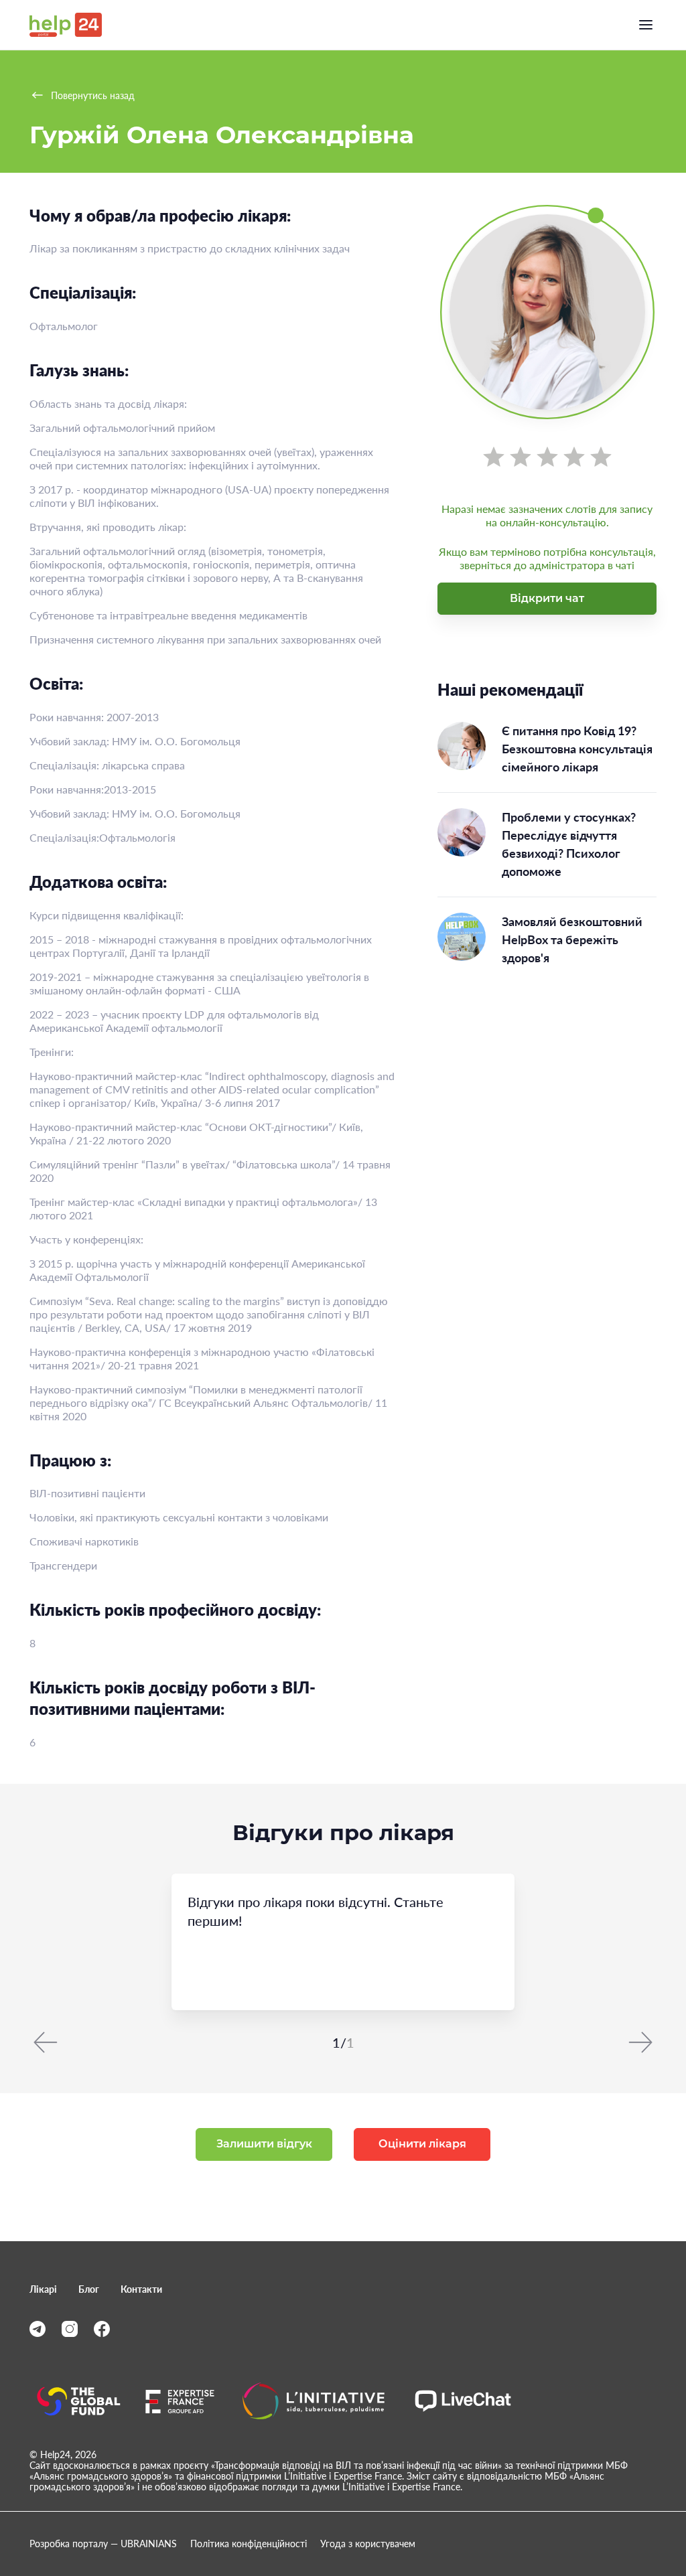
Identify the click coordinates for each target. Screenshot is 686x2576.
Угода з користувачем (368, 2544)
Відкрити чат (547, 598)
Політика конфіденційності (249, 2544)
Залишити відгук (264, 2144)
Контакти (141, 2289)
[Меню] (646, 25)
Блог (89, 2289)
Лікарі (43, 2289)
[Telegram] (38, 2329)
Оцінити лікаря (422, 2144)
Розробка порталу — (103, 2544)
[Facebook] (102, 2329)
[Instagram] (70, 2329)
